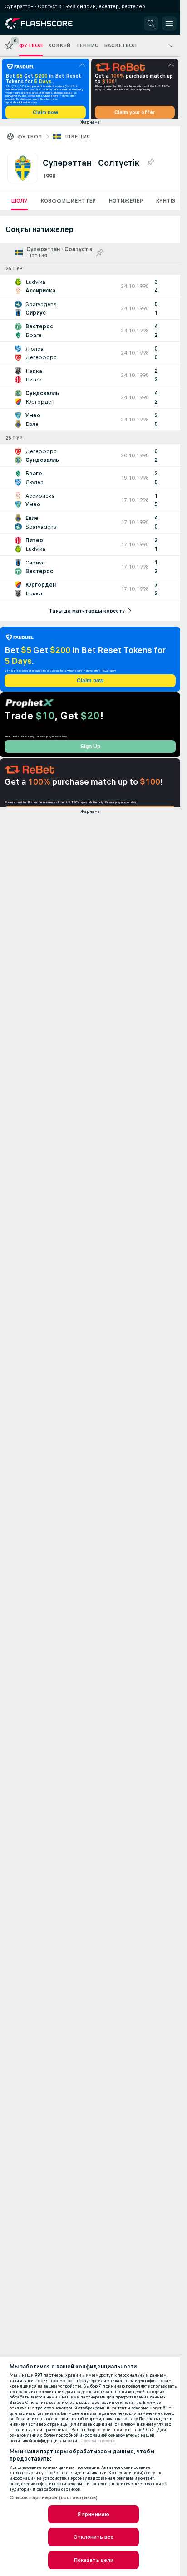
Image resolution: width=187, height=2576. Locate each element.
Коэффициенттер (68, 204)
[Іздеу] (151, 24)
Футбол (30, 140)
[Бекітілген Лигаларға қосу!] (150, 166)
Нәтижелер (126, 204)
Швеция (77, 140)
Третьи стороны (98, 2441)
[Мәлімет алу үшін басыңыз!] (90, 289)
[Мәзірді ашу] (169, 24)
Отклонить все (93, 2537)
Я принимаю (93, 2514)
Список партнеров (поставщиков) (54, 2497)
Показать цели (94, 2560)
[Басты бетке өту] (46, 24)
